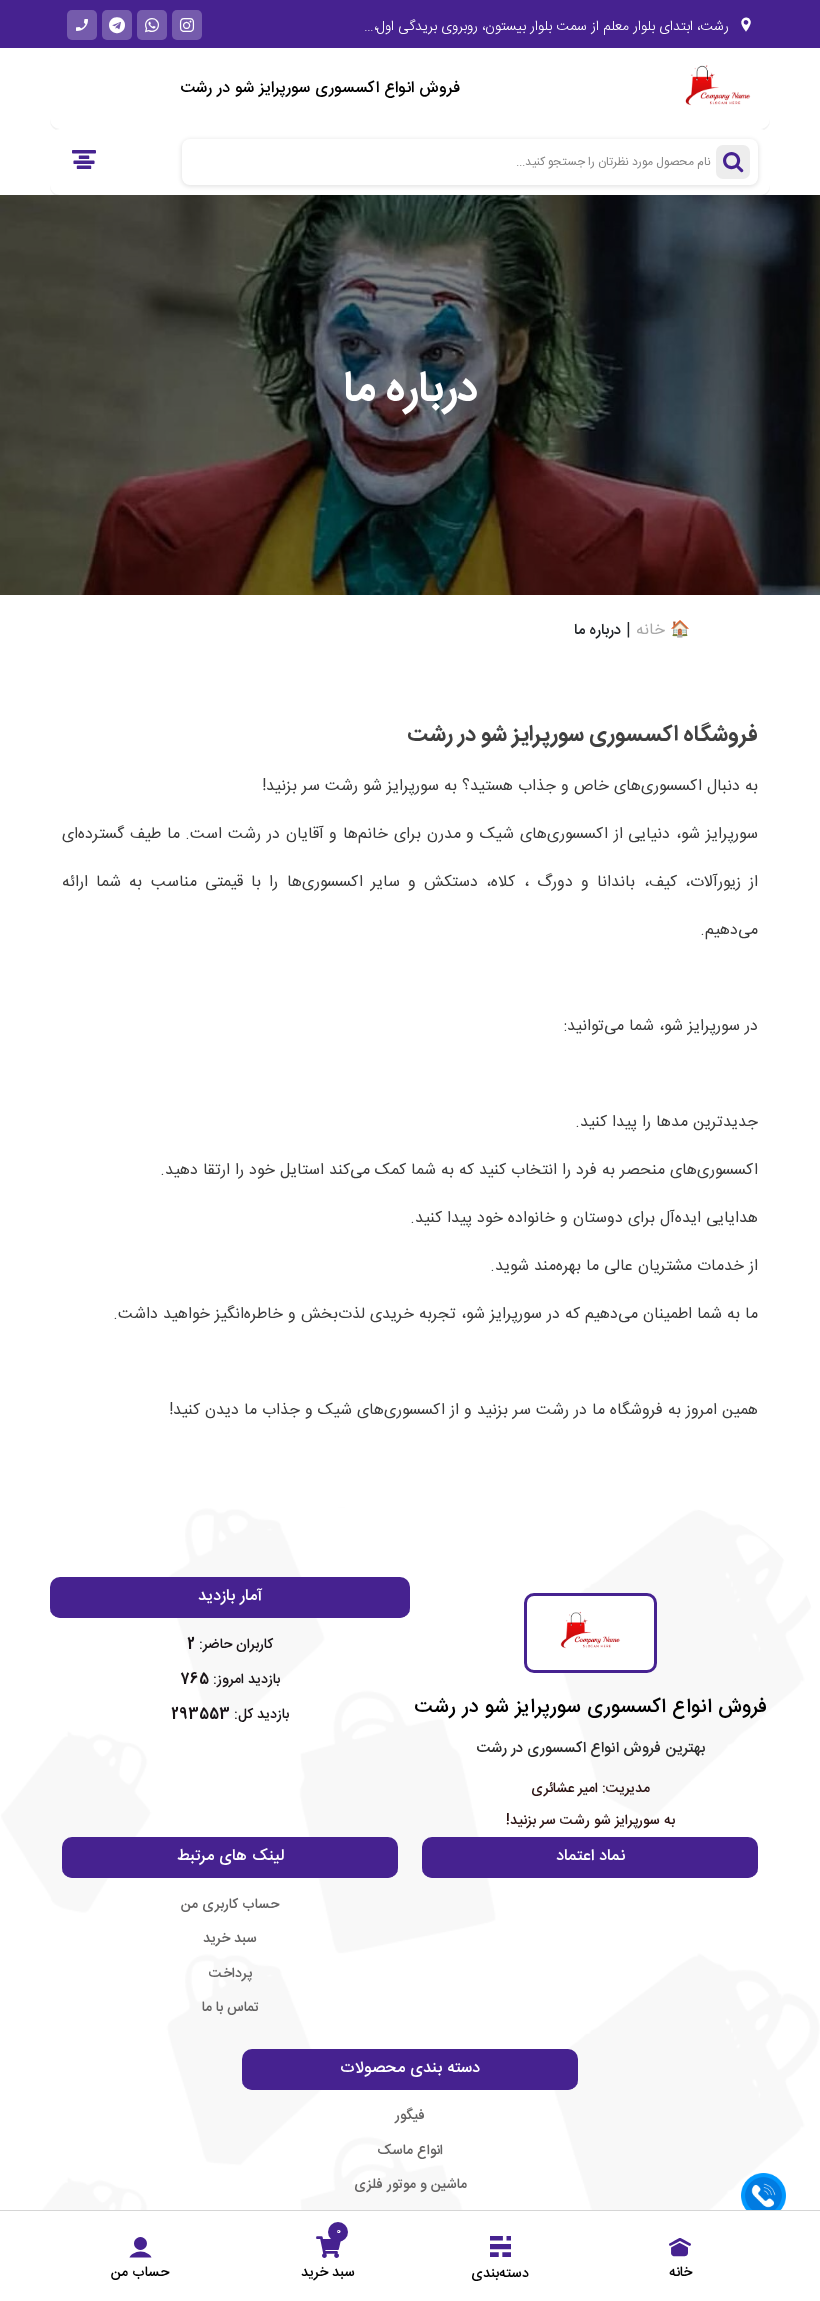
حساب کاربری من (230, 1905)
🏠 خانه (663, 630)
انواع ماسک (410, 2151)
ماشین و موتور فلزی (410, 2185)
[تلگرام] (117, 25)
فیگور (410, 2116)
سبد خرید (230, 1939)
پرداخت (230, 1974)
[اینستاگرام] (187, 25)
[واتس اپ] (152, 25)
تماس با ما (230, 2008)
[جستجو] (733, 162)
